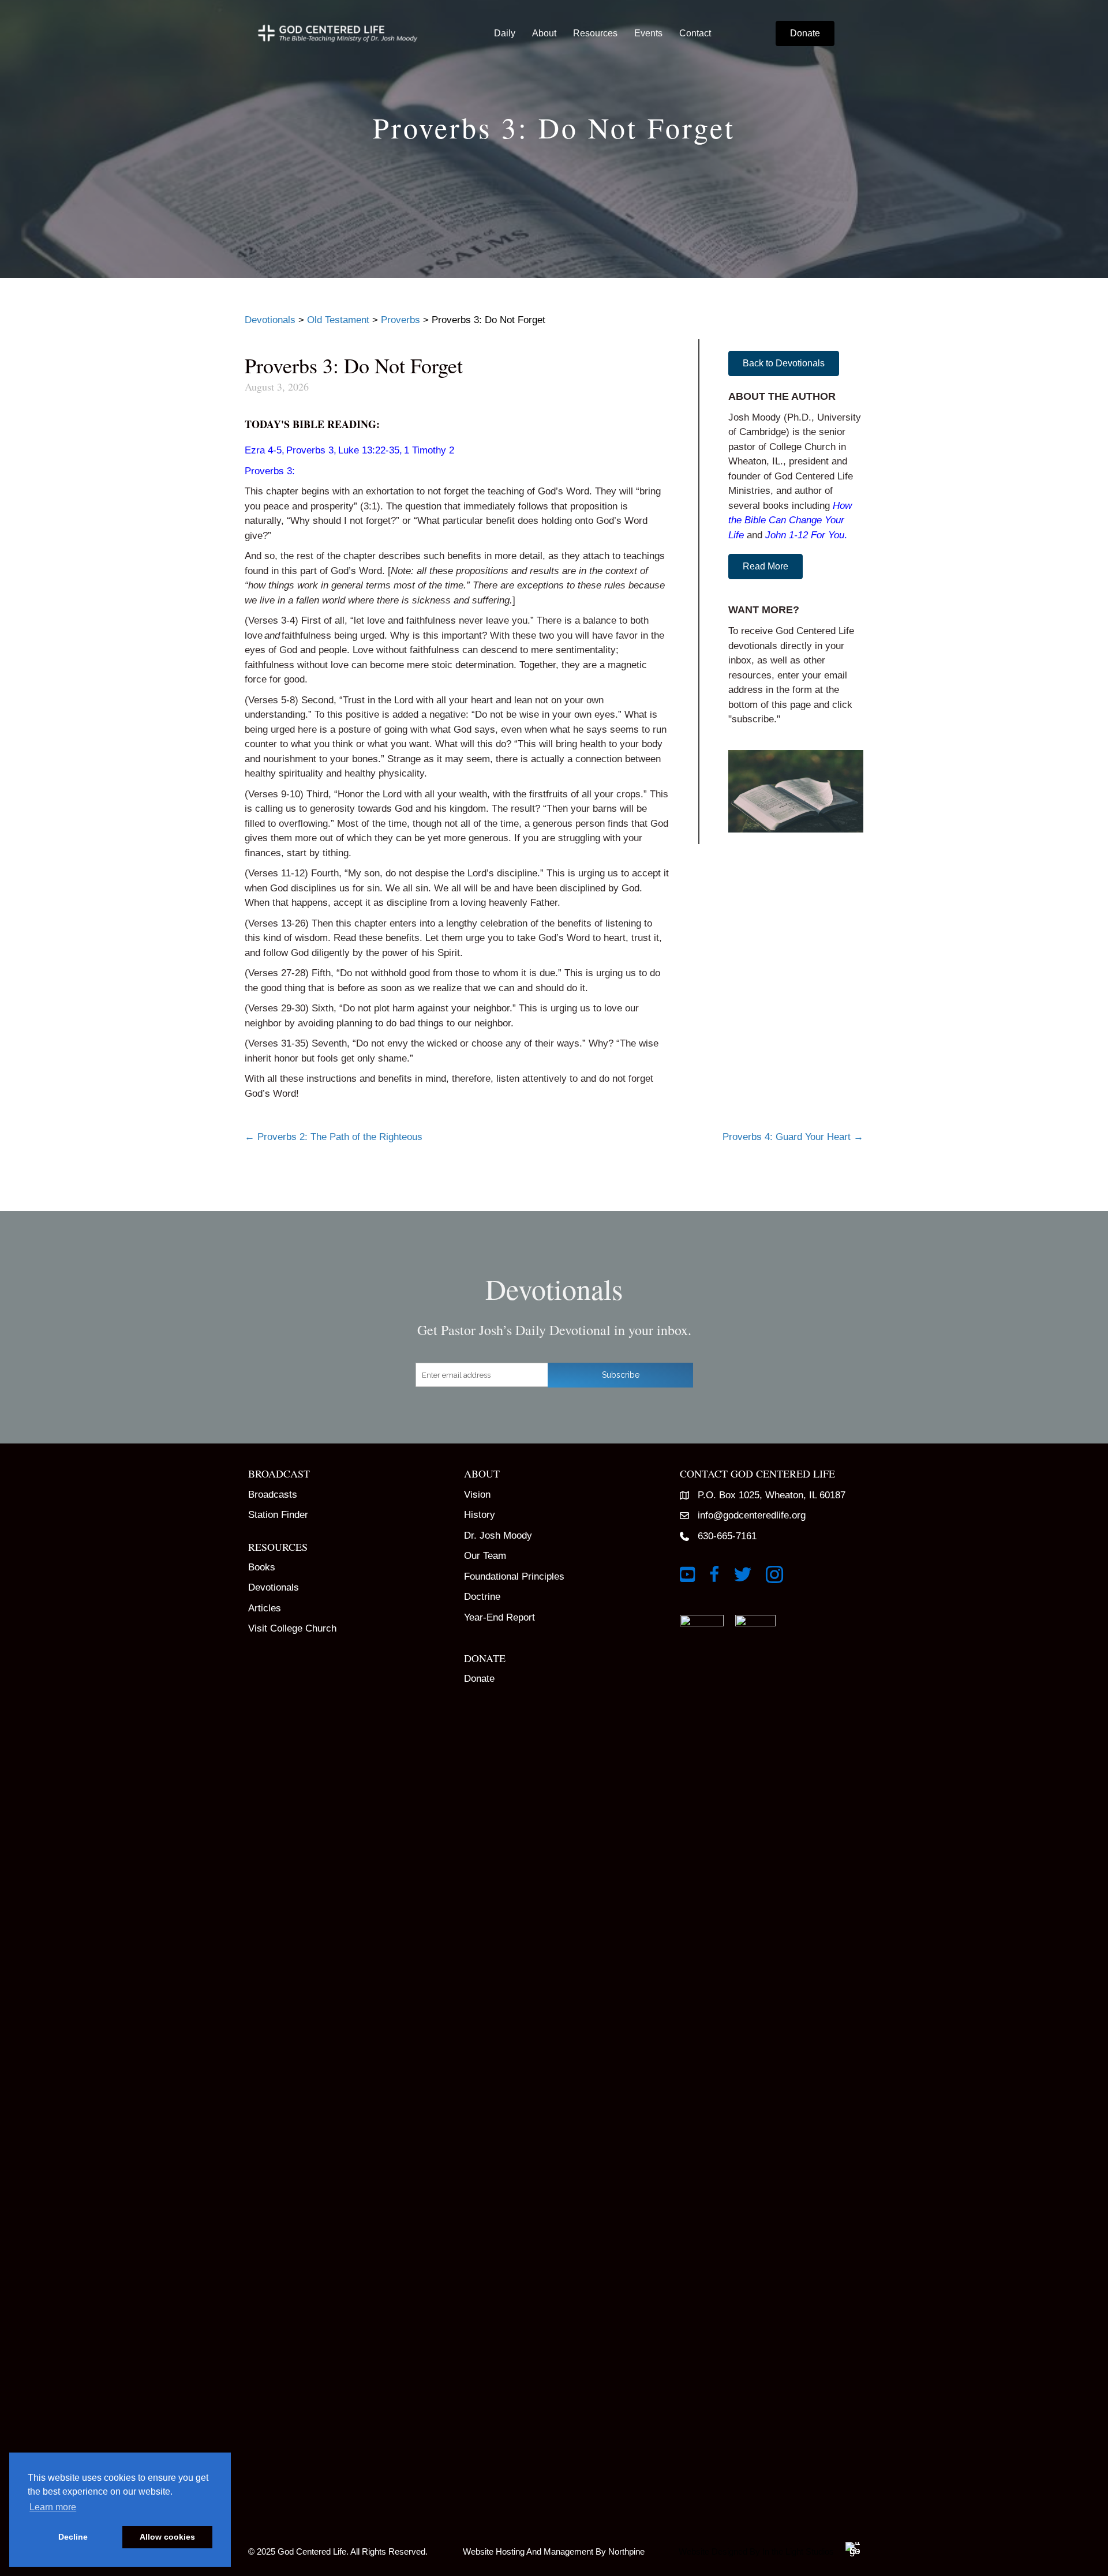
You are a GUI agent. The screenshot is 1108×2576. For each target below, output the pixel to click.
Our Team (485, 1556)
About (544, 33)
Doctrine (482, 1597)
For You (828, 535)
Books (262, 1567)
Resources (595, 33)
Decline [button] (73, 2537)
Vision (477, 1495)
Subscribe (621, 1375)
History (480, 1515)
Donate (479, 1679)
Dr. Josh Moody (498, 1536)
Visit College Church (292, 1628)
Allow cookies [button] (167, 2537)
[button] (784, 363)
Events (648, 33)
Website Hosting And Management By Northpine (554, 2551)
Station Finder (278, 1515)
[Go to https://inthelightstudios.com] (766, 2549)
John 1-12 (787, 535)
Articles (265, 1608)
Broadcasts (273, 1495)
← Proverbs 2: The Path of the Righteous (334, 1137)
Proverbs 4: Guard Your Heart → (793, 1137)
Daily (505, 33)
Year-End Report (499, 1617)
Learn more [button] (53, 2507)
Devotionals (274, 1587)
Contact (695, 33)
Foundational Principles (514, 1576)
